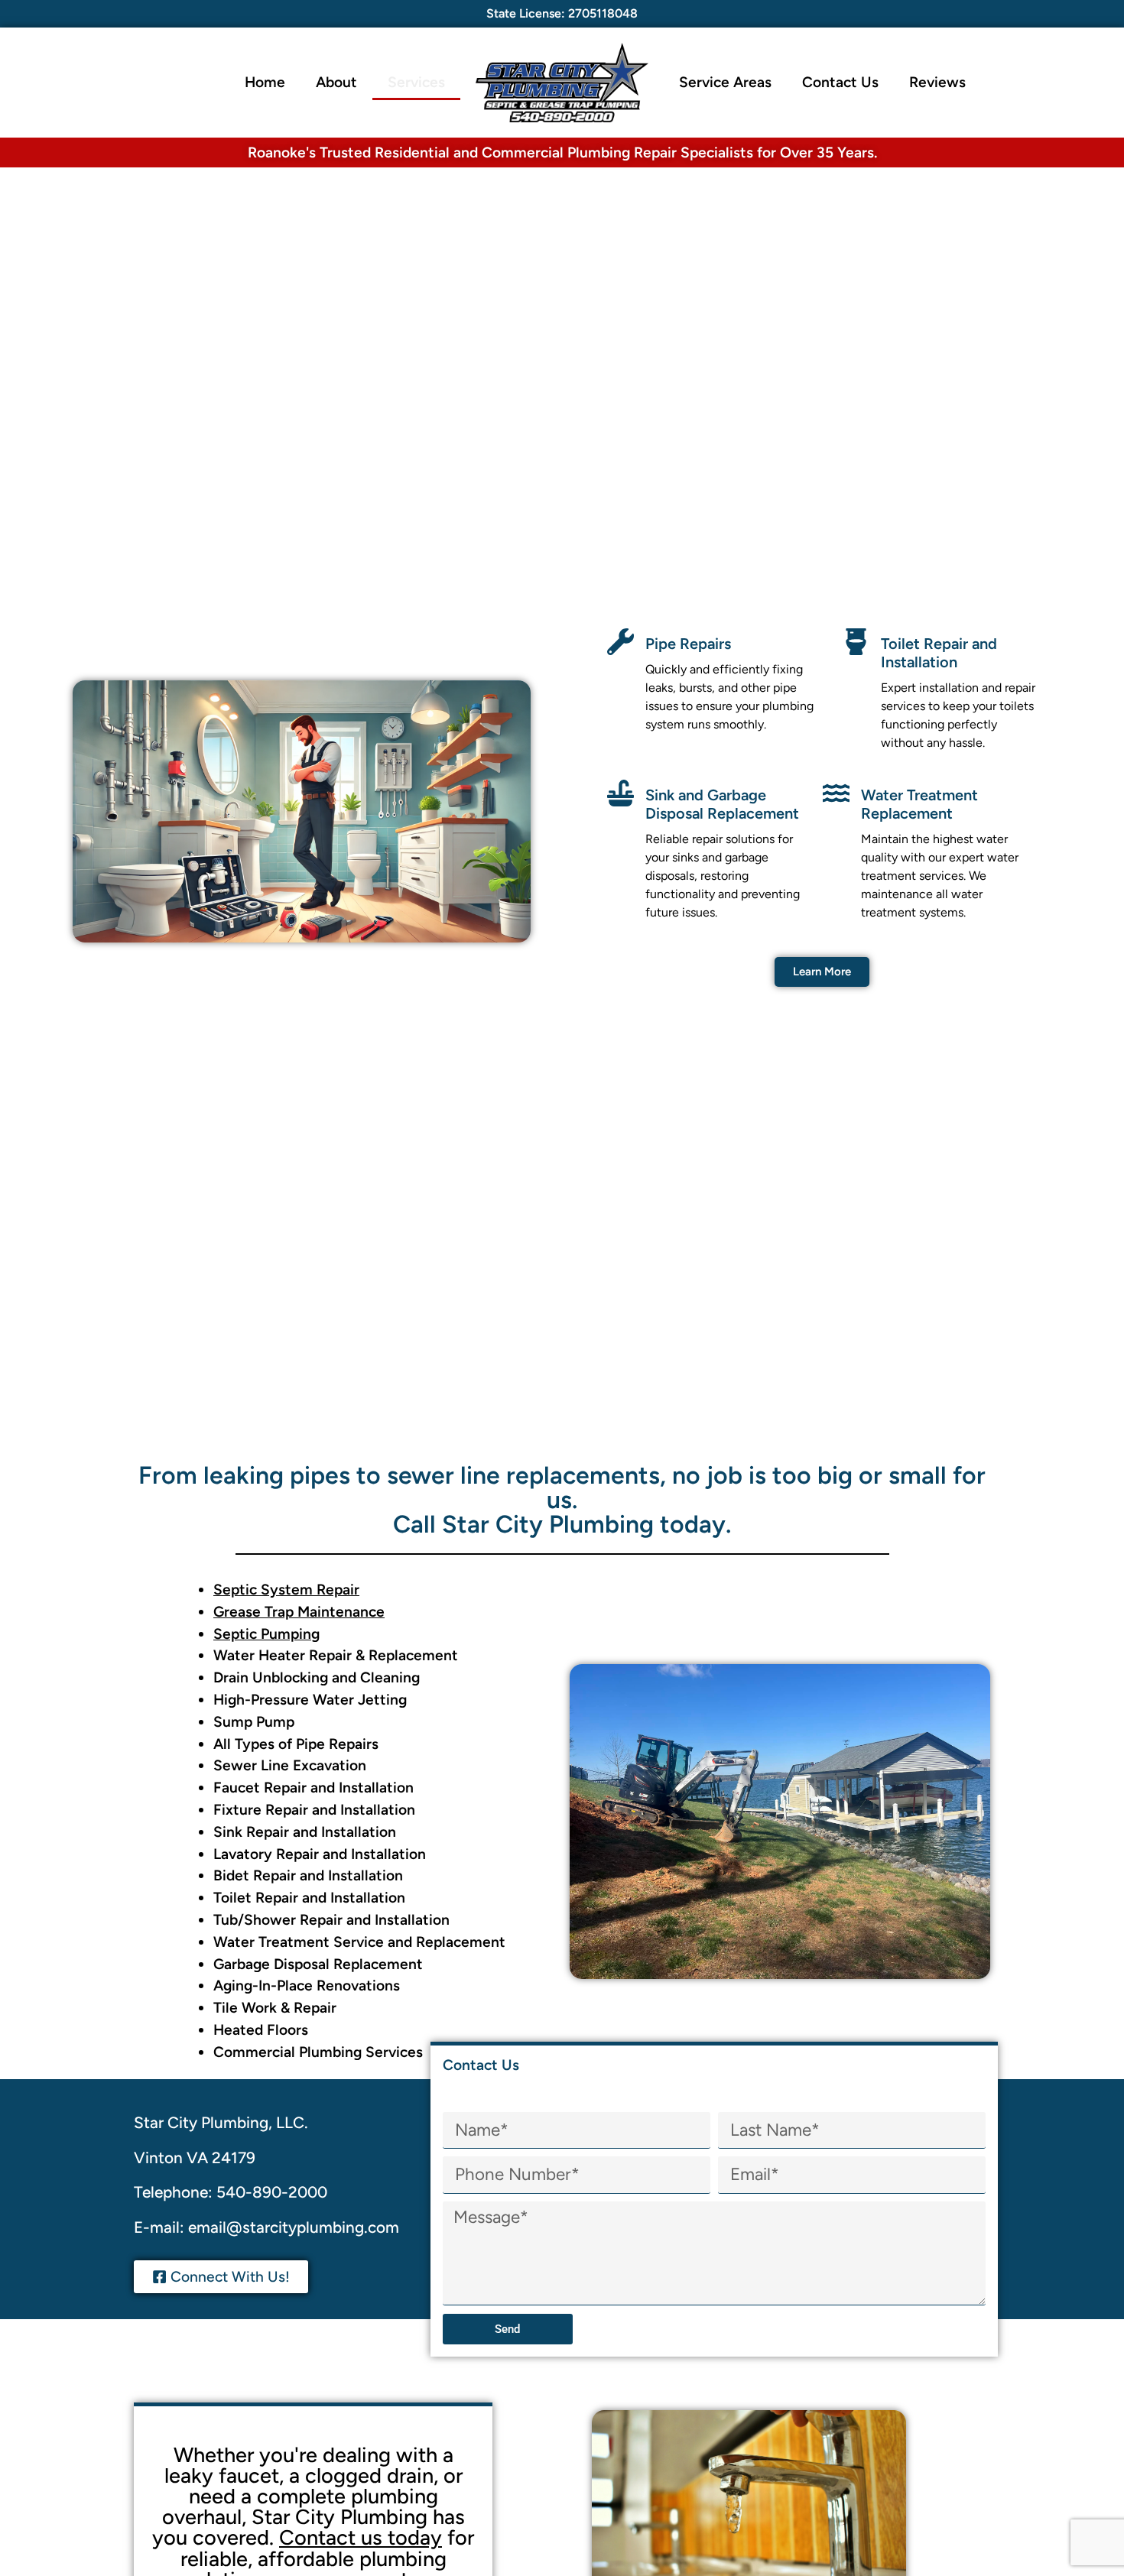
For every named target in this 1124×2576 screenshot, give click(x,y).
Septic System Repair (286, 1590)
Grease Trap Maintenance (299, 1612)
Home (265, 82)
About (336, 82)
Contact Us (840, 82)
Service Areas (725, 82)
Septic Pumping (266, 1634)
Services (416, 82)
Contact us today (361, 2537)
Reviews (937, 82)
